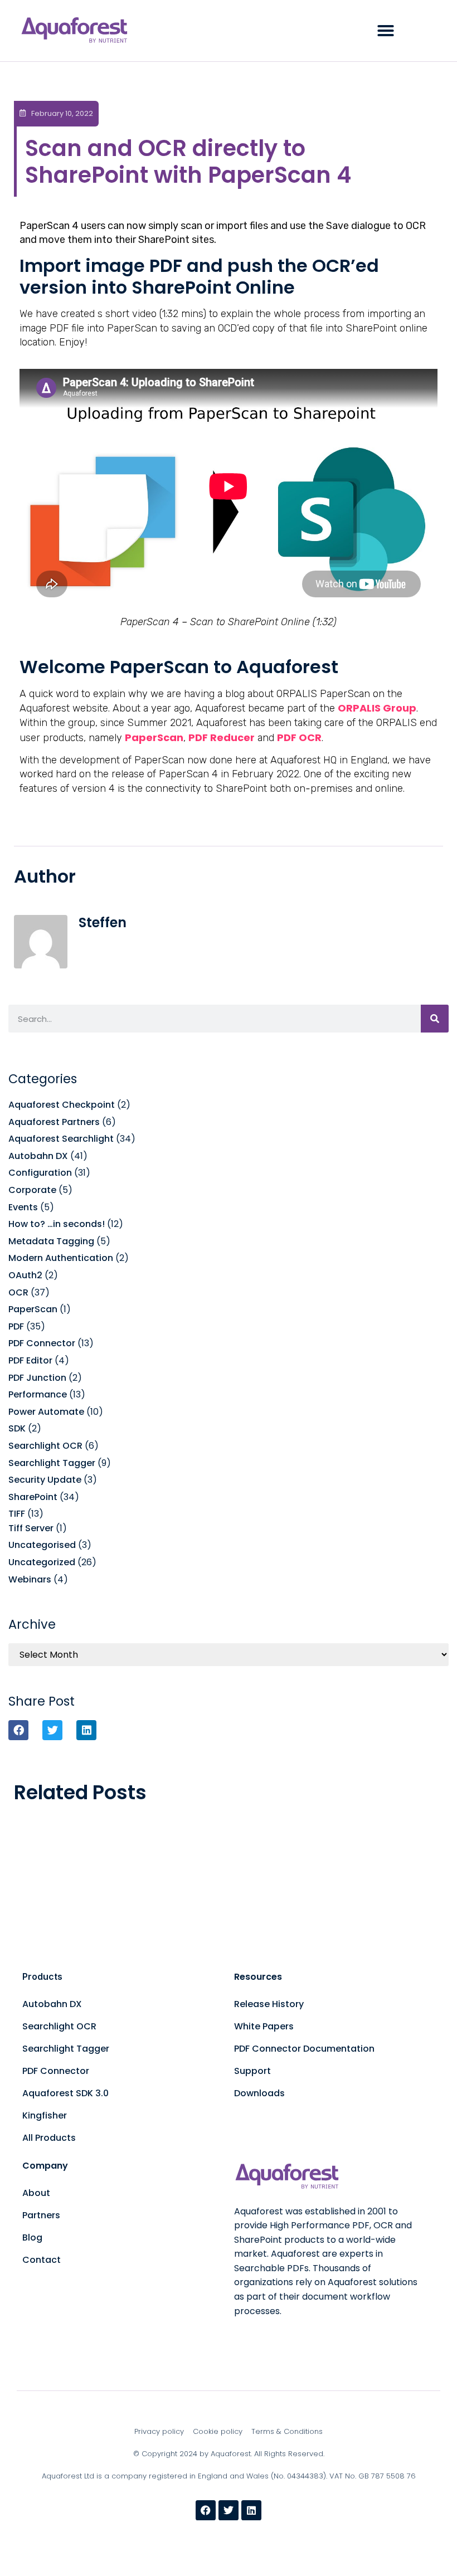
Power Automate (46, 1412)
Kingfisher (45, 2115)
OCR (18, 1292)
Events (23, 1207)
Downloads (259, 2093)
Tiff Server (31, 1528)
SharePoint (33, 1497)
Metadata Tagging (51, 1241)
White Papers (264, 2026)
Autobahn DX (38, 1156)
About (36, 2193)
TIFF (17, 1514)
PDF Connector (42, 1343)
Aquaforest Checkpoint (62, 1105)
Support (252, 2071)
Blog (32, 2237)
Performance (38, 1394)
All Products (49, 2138)
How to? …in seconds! (57, 1224)
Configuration (40, 1173)
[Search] (435, 1019)
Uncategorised (42, 1545)
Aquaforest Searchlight (61, 1139)
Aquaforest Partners (54, 1122)
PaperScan (33, 1309)
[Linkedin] (251, 2510)
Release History (269, 2004)
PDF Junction (37, 1378)
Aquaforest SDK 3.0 (65, 2093)
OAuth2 (25, 1275)
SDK (17, 1428)
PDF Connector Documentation (304, 2049)
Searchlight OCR (45, 1446)
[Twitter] (229, 2510)
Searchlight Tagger (52, 1463)
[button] (386, 31)
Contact (42, 2260)
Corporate (32, 1190)
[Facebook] (206, 2510)
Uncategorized (42, 1562)
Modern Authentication (61, 1258)
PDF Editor (30, 1360)
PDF (16, 1326)
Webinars (30, 1579)
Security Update (45, 1480)
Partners (41, 2215)
